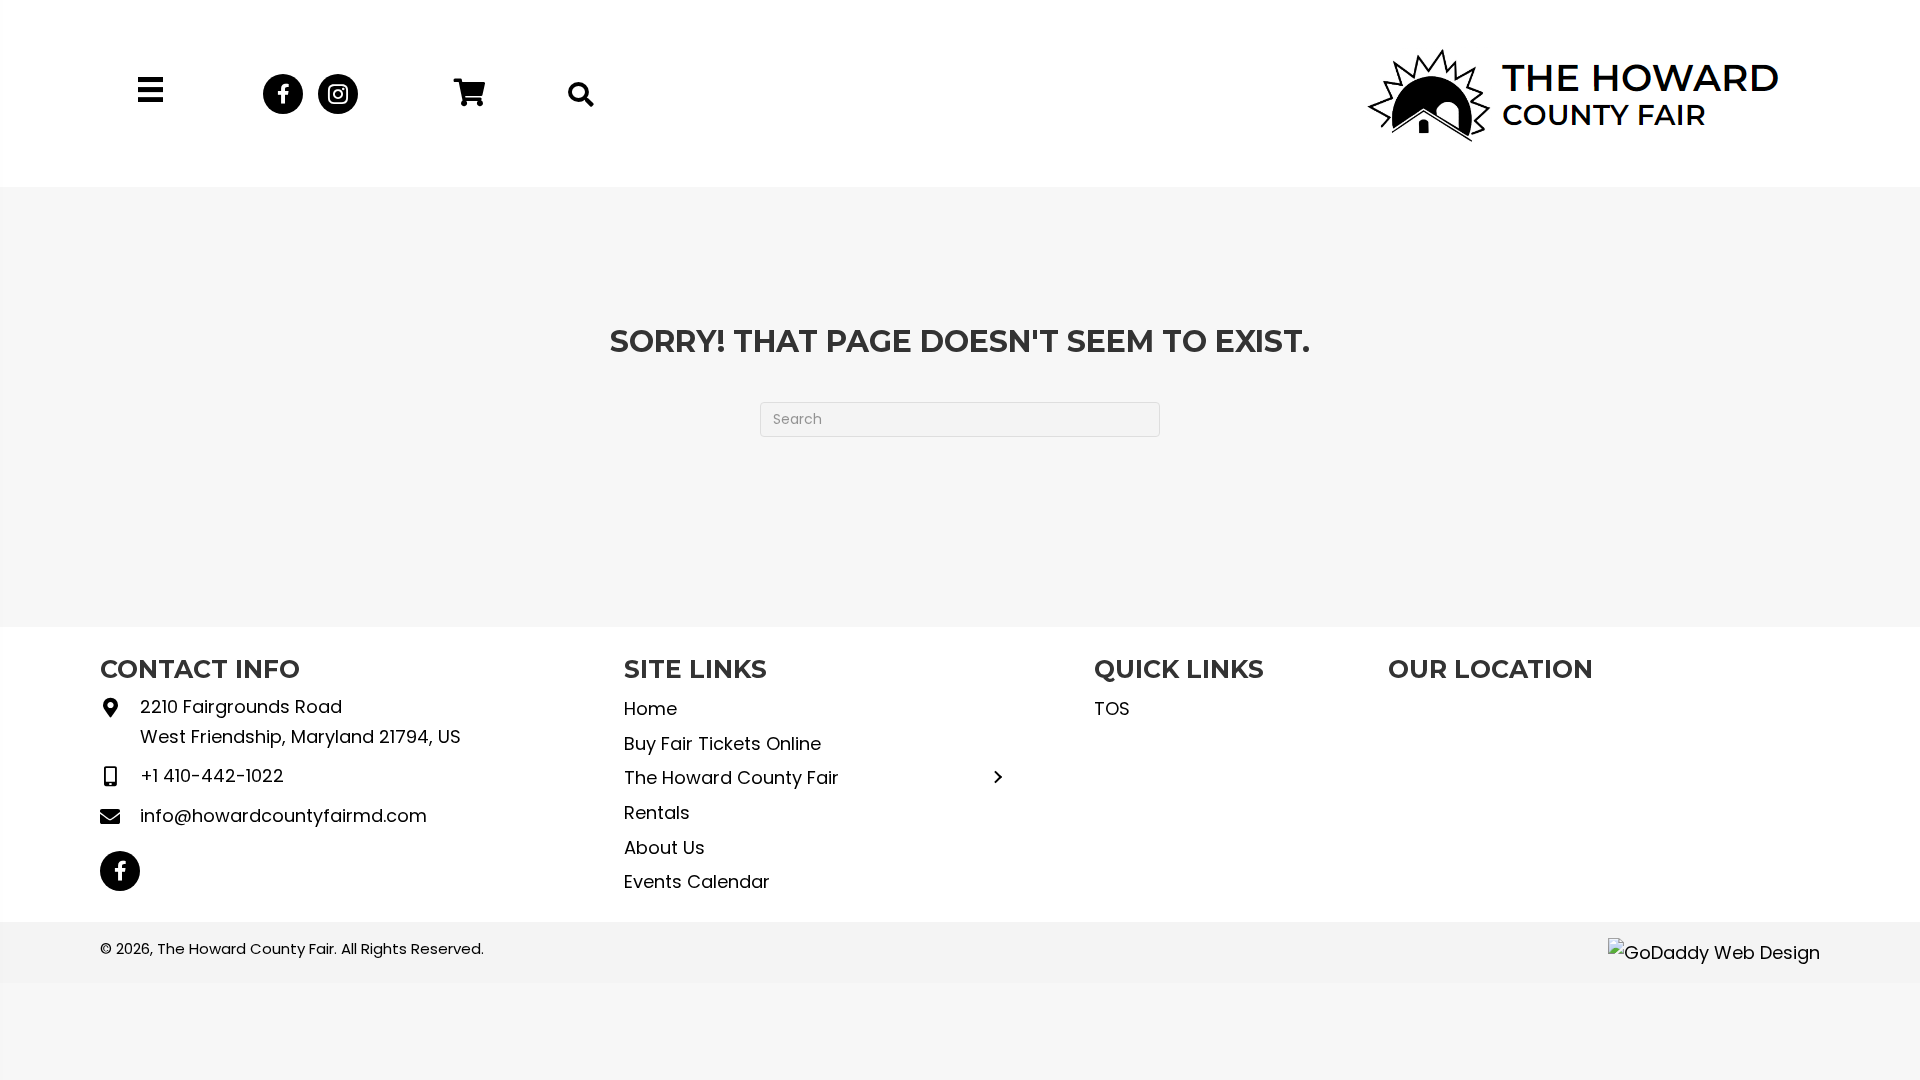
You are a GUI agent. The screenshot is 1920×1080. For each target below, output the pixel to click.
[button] (283, 94)
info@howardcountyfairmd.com (283, 815)
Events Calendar (697, 881)
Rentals (657, 812)
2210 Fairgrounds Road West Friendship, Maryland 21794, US (300, 721)
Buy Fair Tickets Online (722, 743)
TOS (1112, 708)
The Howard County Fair (731, 777)
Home (650, 708)
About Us (664, 847)
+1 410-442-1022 (212, 775)
